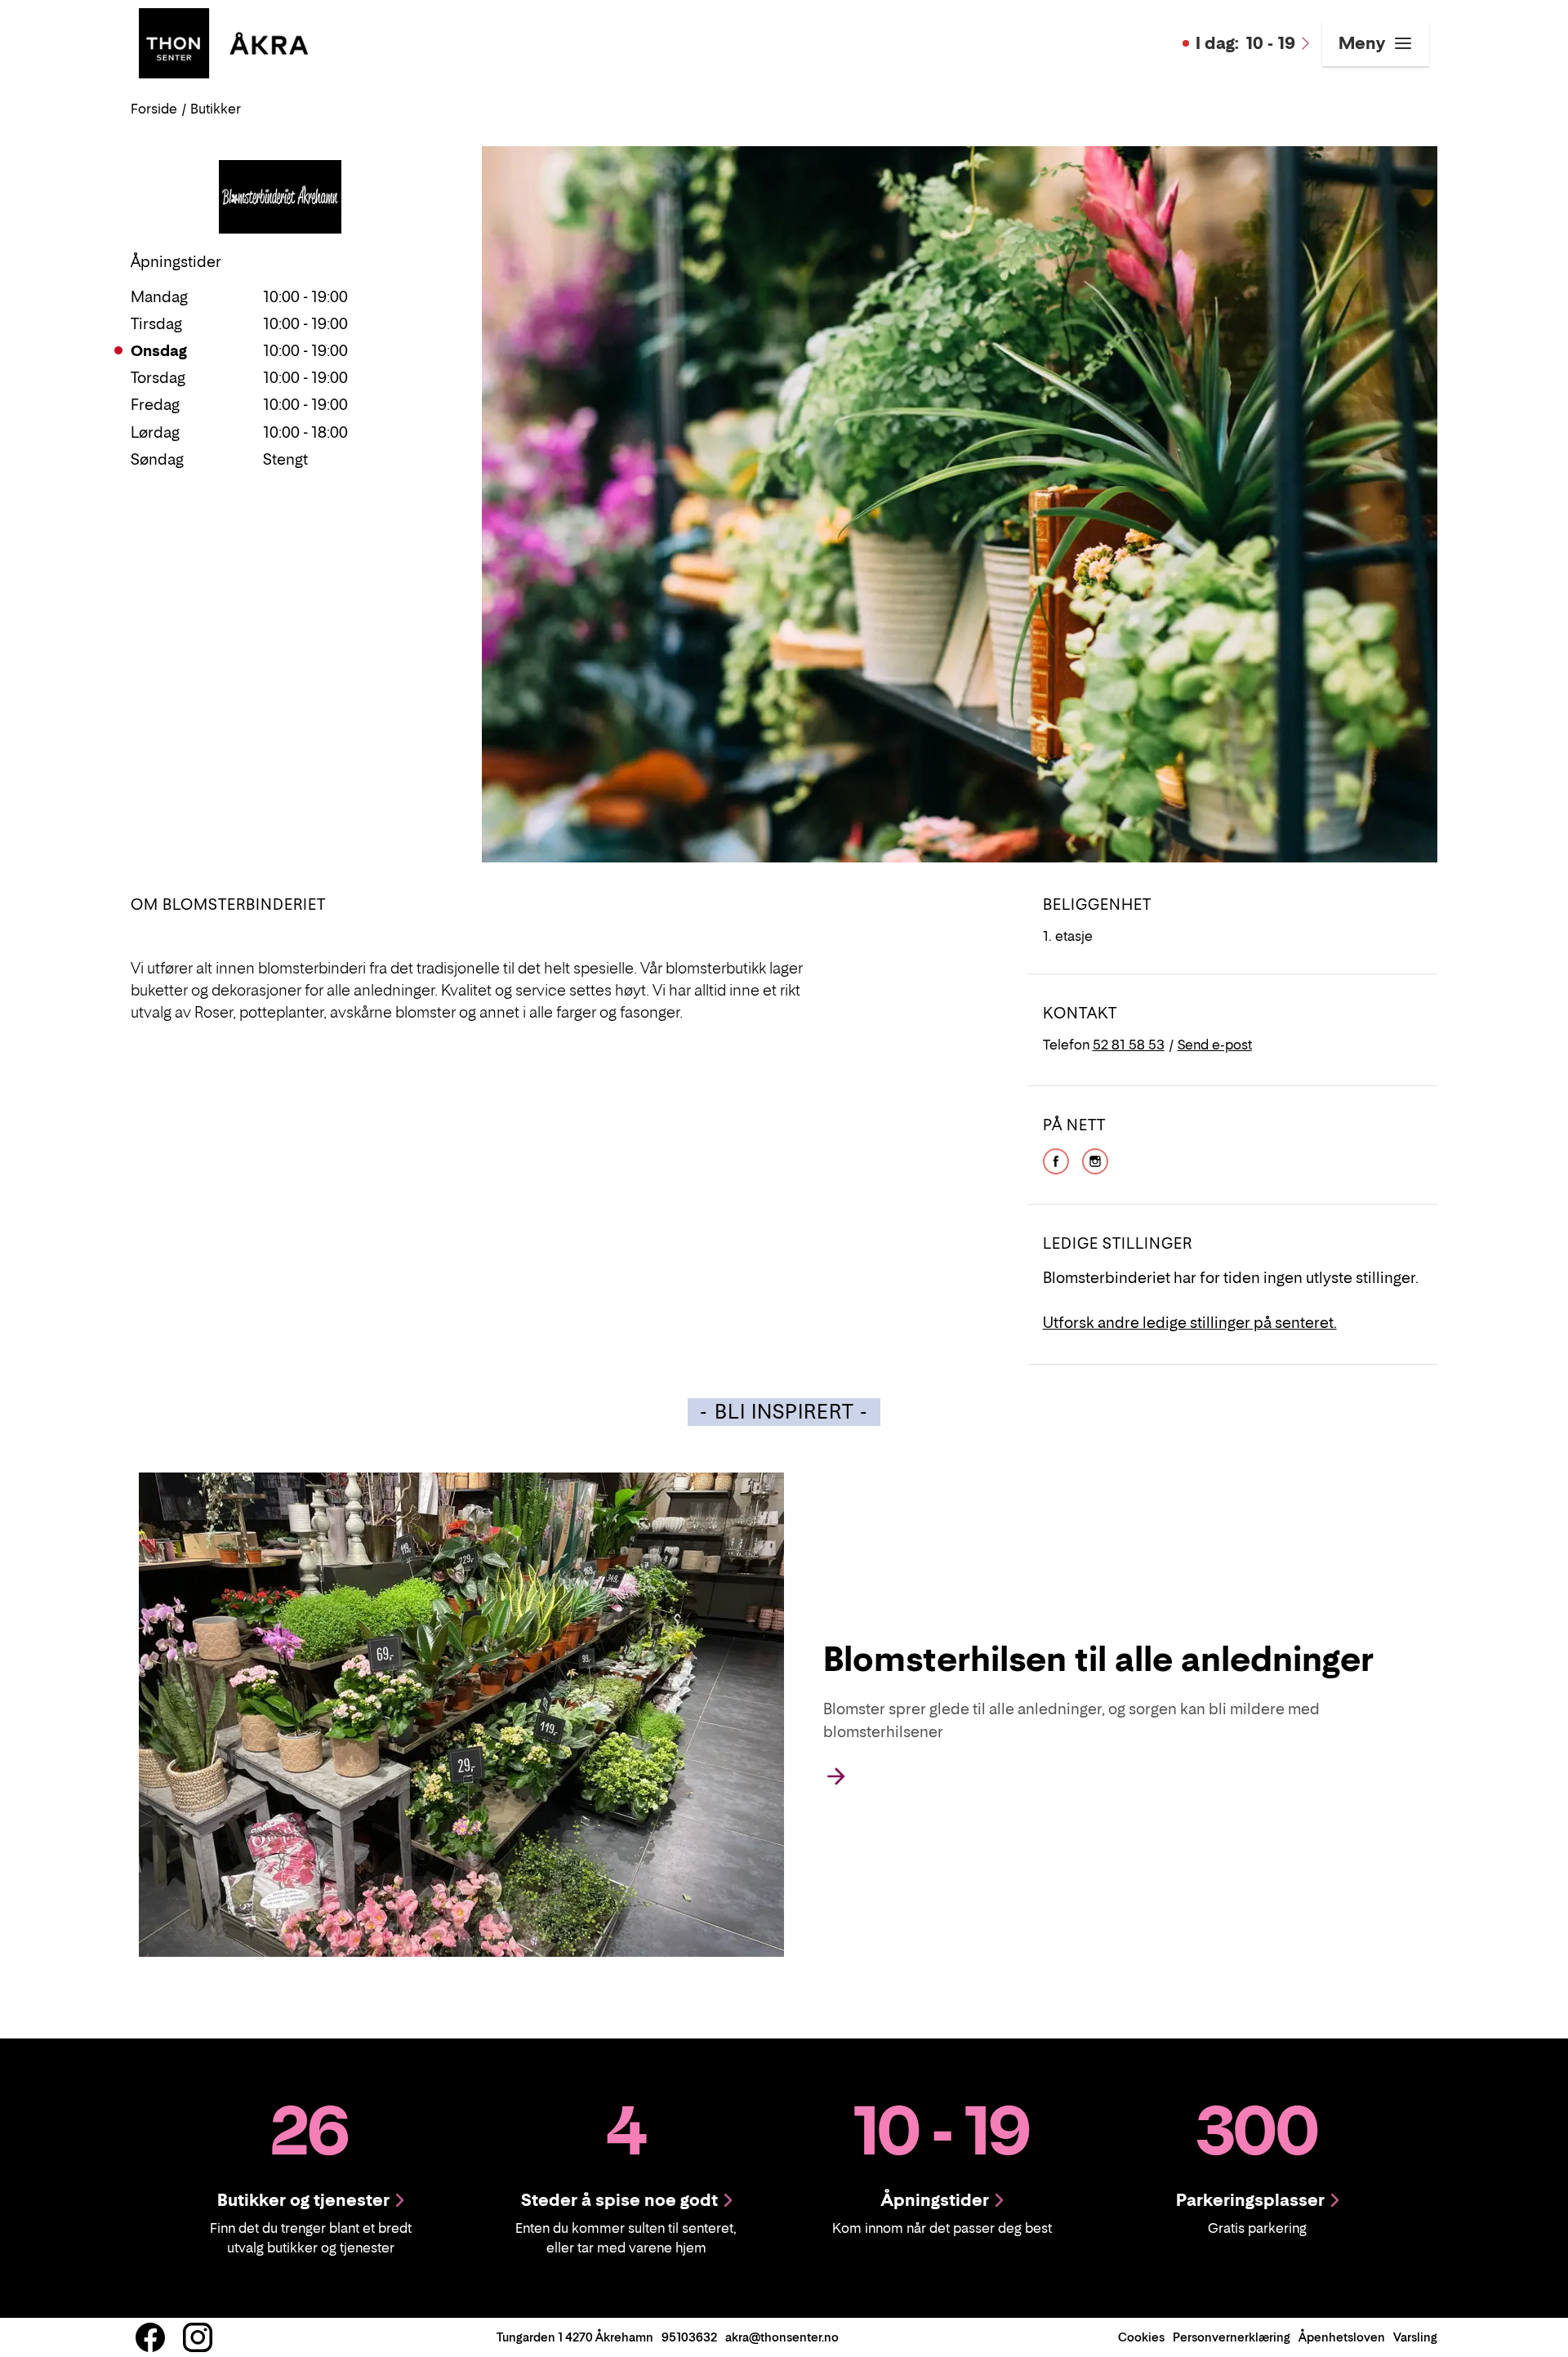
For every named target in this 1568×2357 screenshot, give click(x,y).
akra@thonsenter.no (782, 2337)
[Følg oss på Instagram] (198, 2337)
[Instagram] (1095, 1160)
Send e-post (1215, 1045)
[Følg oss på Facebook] (150, 2337)
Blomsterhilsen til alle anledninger (1098, 1659)
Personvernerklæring (1232, 2337)
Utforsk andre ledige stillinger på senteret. (1190, 1323)
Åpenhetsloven (1342, 2337)
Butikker (216, 109)
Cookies (1141, 2337)
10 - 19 (1245, 43)
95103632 (689, 2337)
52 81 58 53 (1129, 1045)
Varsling (1415, 2337)
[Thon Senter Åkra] (223, 42)
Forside (154, 109)
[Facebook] (1056, 1160)
